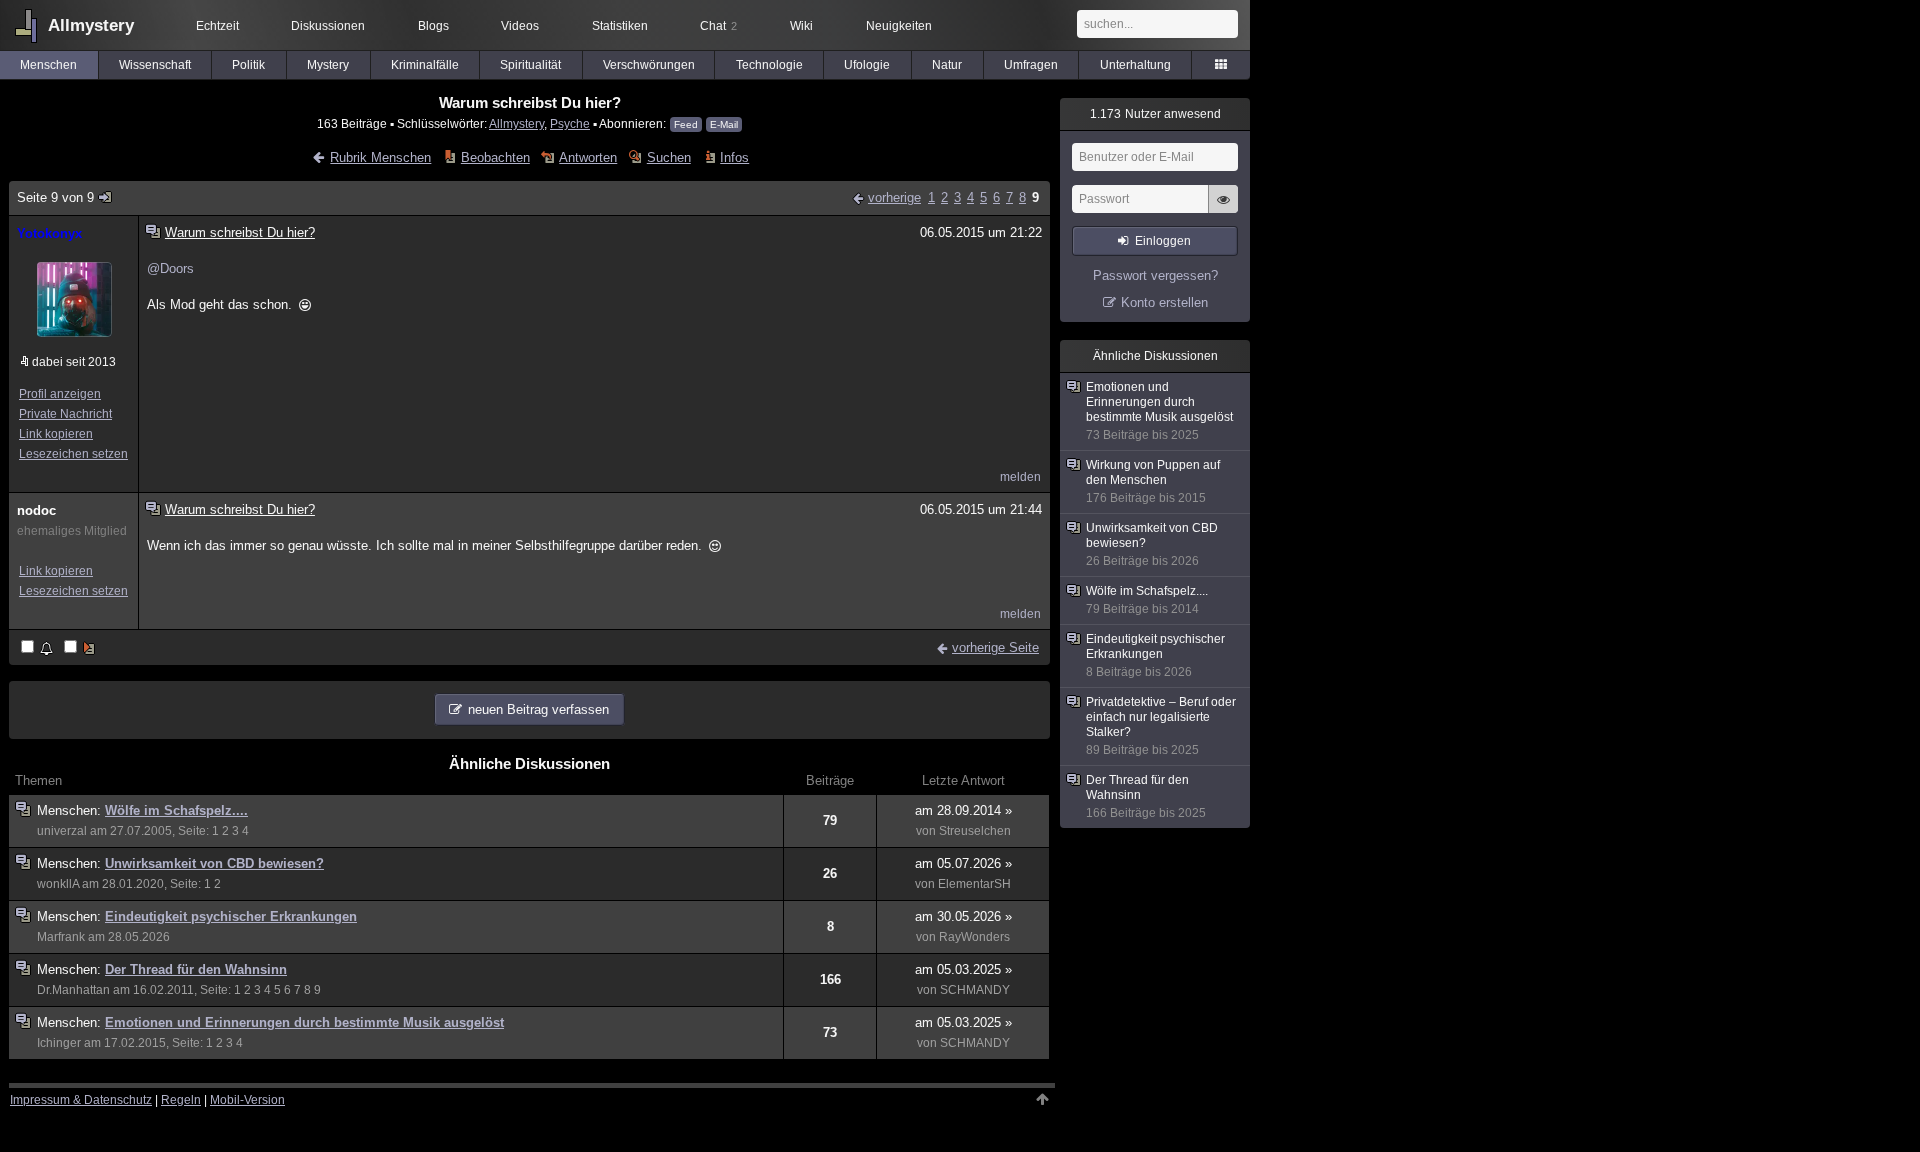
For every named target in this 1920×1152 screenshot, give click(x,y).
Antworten (588, 157)
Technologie (769, 65)
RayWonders (974, 937)
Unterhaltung (1135, 65)
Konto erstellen (1164, 302)
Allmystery (91, 25)
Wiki (801, 26)
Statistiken (620, 26)
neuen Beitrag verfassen (538, 709)
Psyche (570, 123)
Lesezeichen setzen (73, 454)
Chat (718, 26)
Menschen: (71, 810)
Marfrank (61, 937)
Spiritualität (530, 65)
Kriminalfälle (425, 65)
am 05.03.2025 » (963, 969)
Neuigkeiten (899, 26)
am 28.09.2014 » (963, 810)
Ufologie (867, 65)
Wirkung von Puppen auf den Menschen (1153, 481)
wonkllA (58, 884)
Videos (520, 26)
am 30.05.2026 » (963, 916)
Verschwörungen (649, 65)
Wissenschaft (155, 65)
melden (1020, 477)
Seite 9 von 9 (55, 197)
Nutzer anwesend (1155, 114)
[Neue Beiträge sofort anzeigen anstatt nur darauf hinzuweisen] (81, 648)
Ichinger (59, 1043)
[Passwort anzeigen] (1223, 210)
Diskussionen (328, 26)
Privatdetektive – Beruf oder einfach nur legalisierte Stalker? (1161, 726)
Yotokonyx (49, 233)
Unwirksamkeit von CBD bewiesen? (214, 863)
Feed (686, 124)
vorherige (894, 197)
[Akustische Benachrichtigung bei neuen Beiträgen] (38, 648)
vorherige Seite (995, 647)
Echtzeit (217, 26)
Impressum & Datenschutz (81, 1100)
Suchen (668, 157)
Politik (248, 65)
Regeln (181, 1100)
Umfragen (1031, 65)
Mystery (328, 65)
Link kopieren (56, 434)
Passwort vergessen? (1155, 275)
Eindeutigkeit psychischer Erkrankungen (231, 916)
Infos (734, 157)
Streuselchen (975, 831)
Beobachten (495, 157)
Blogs (433, 26)
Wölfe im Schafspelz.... (176, 810)
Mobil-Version (247, 1100)
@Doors (170, 268)
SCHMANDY (975, 990)
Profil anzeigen (60, 394)
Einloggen (1163, 241)
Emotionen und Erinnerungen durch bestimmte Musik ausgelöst (304, 1022)
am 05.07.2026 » (963, 863)
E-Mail (724, 124)
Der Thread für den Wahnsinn (196, 969)
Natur (947, 65)
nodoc (36, 510)
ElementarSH (974, 884)
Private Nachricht (65, 414)
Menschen (48, 65)
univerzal (62, 831)
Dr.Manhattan (73, 990)
